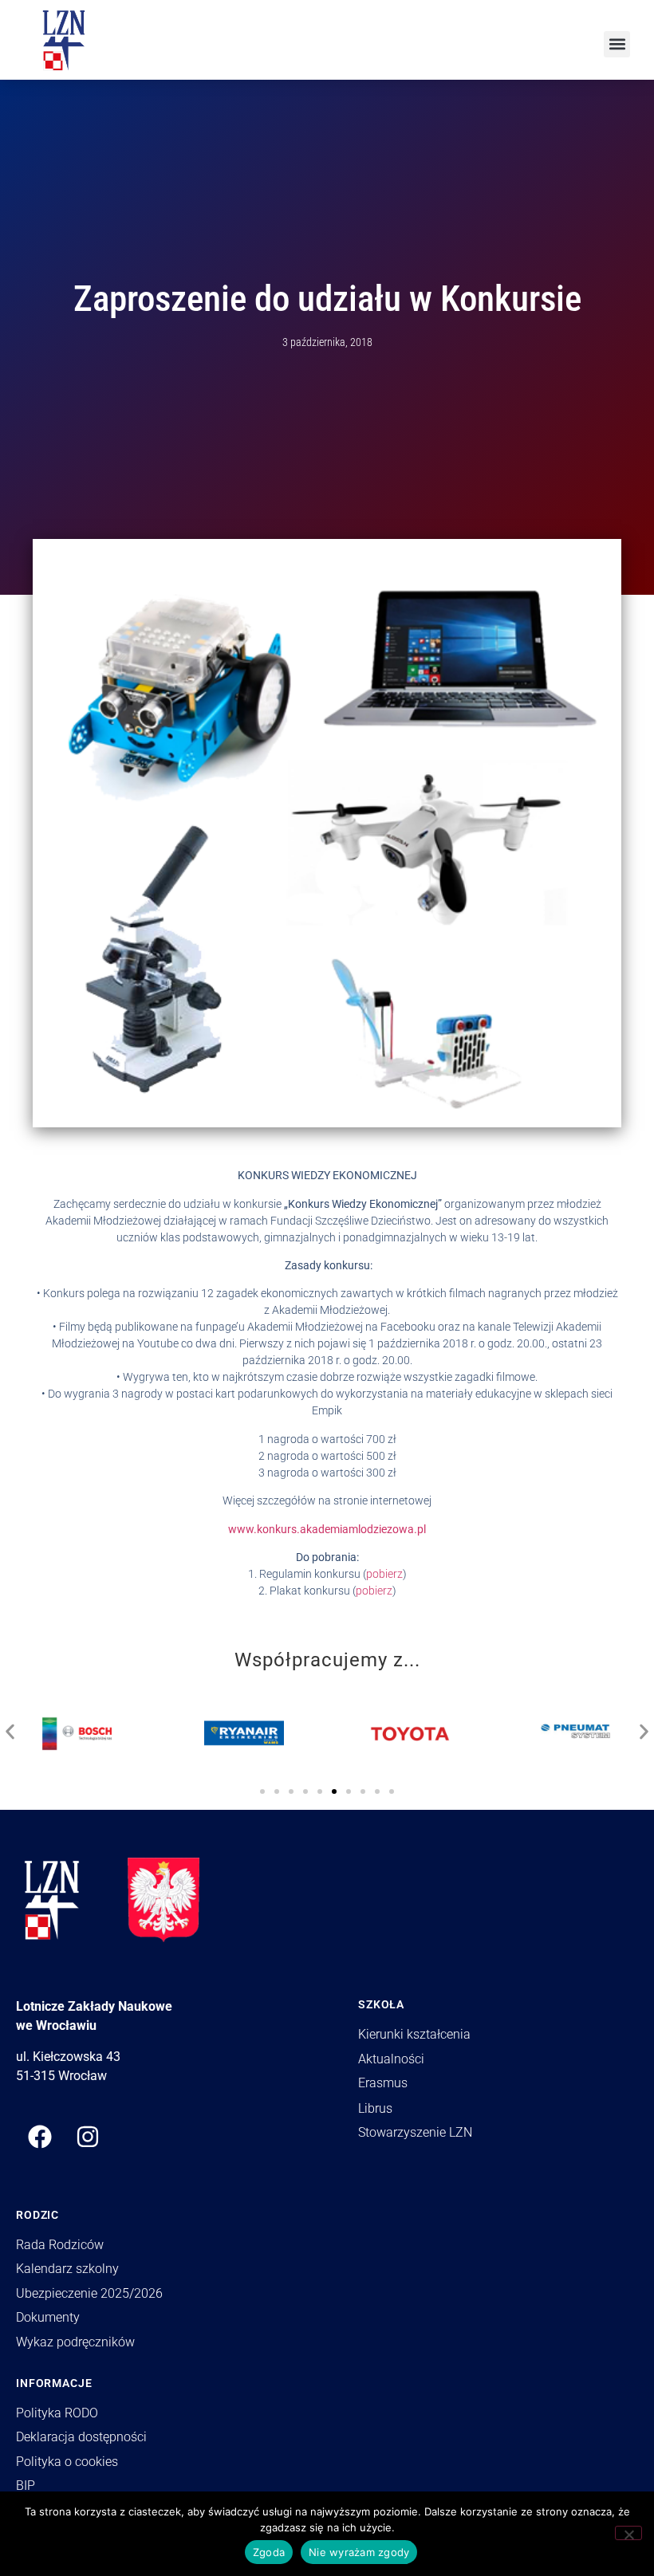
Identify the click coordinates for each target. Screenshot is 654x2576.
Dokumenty (48, 2317)
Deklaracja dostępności (81, 2437)
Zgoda (269, 2552)
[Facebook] (40, 2137)
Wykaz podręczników (75, 2342)
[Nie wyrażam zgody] (628, 2533)
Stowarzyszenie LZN (415, 2132)
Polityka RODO (57, 2413)
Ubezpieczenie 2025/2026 (89, 2293)
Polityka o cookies (67, 2462)
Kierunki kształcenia (414, 2034)
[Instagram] (88, 2137)
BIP (26, 2486)
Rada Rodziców (60, 2245)
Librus (375, 2108)
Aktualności (391, 2059)
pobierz (384, 1574)
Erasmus (383, 2083)
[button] (617, 44)
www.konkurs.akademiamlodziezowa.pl (327, 1529)
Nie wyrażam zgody (359, 2552)
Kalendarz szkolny (67, 2269)
